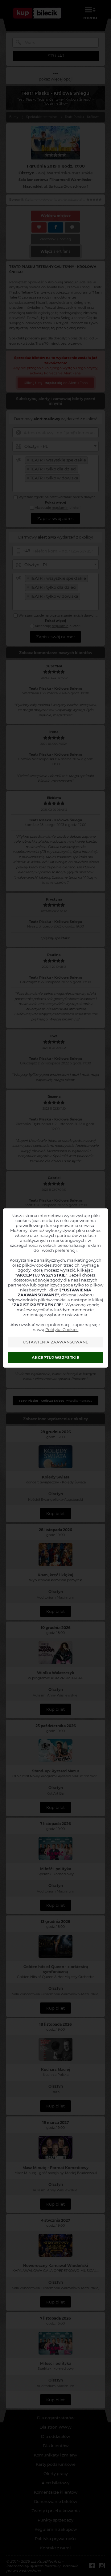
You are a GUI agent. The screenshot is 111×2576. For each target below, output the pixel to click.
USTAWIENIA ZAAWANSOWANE (56, 1342)
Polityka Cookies (62, 1329)
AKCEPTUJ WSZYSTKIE (55, 1358)
